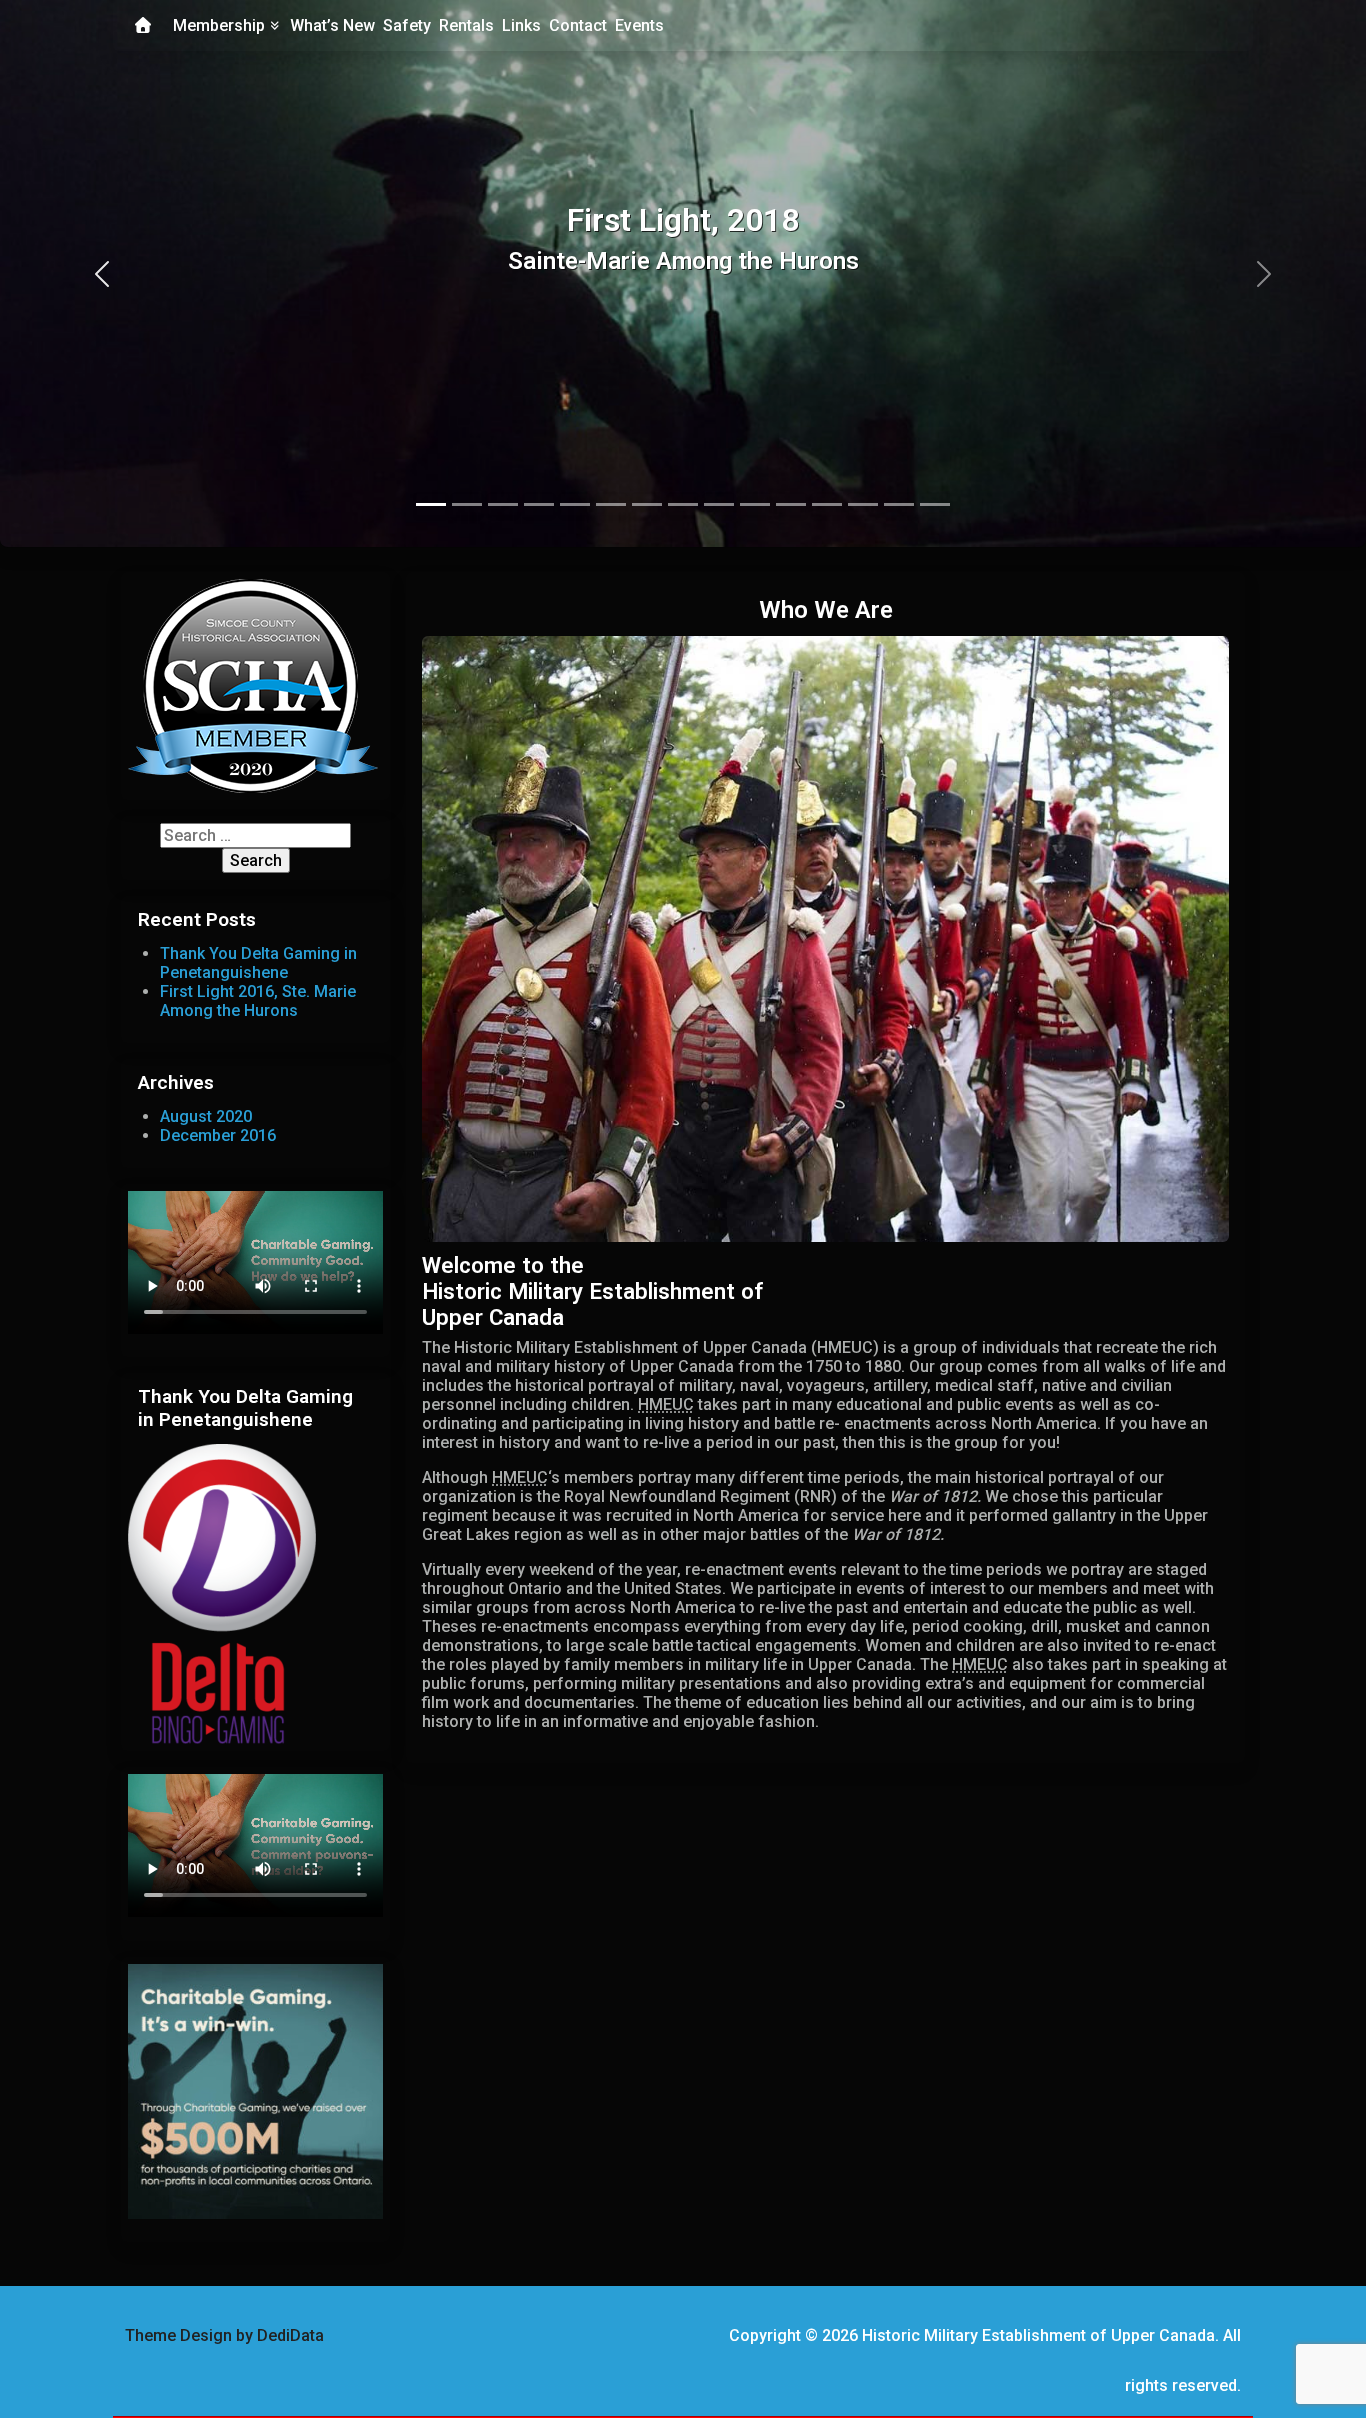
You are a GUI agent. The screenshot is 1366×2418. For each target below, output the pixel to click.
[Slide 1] (467, 504)
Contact (578, 25)
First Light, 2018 (683, 220)
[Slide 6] (647, 504)
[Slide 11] (827, 504)
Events (639, 25)
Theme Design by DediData (224, 2335)
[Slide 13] (899, 504)
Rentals (466, 25)
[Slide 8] (719, 504)
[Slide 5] (611, 504)
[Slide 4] (575, 504)
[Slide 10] (791, 504)
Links (521, 25)
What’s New (332, 25)
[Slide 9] (755, 504)
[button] (102, 274)
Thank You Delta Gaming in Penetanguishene (258, 963)
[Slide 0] (431, 504)
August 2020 (206, 1116)
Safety (407, 25)
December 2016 (218, 1135)
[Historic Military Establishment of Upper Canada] (143, 25)
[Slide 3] (539, 504)
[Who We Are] (825, 942)
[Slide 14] (935, 504)
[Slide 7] (683, 504)
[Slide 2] (503, 504)
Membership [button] (221, 25)
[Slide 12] (863, 504)
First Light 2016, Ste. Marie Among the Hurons (258, 1001)
